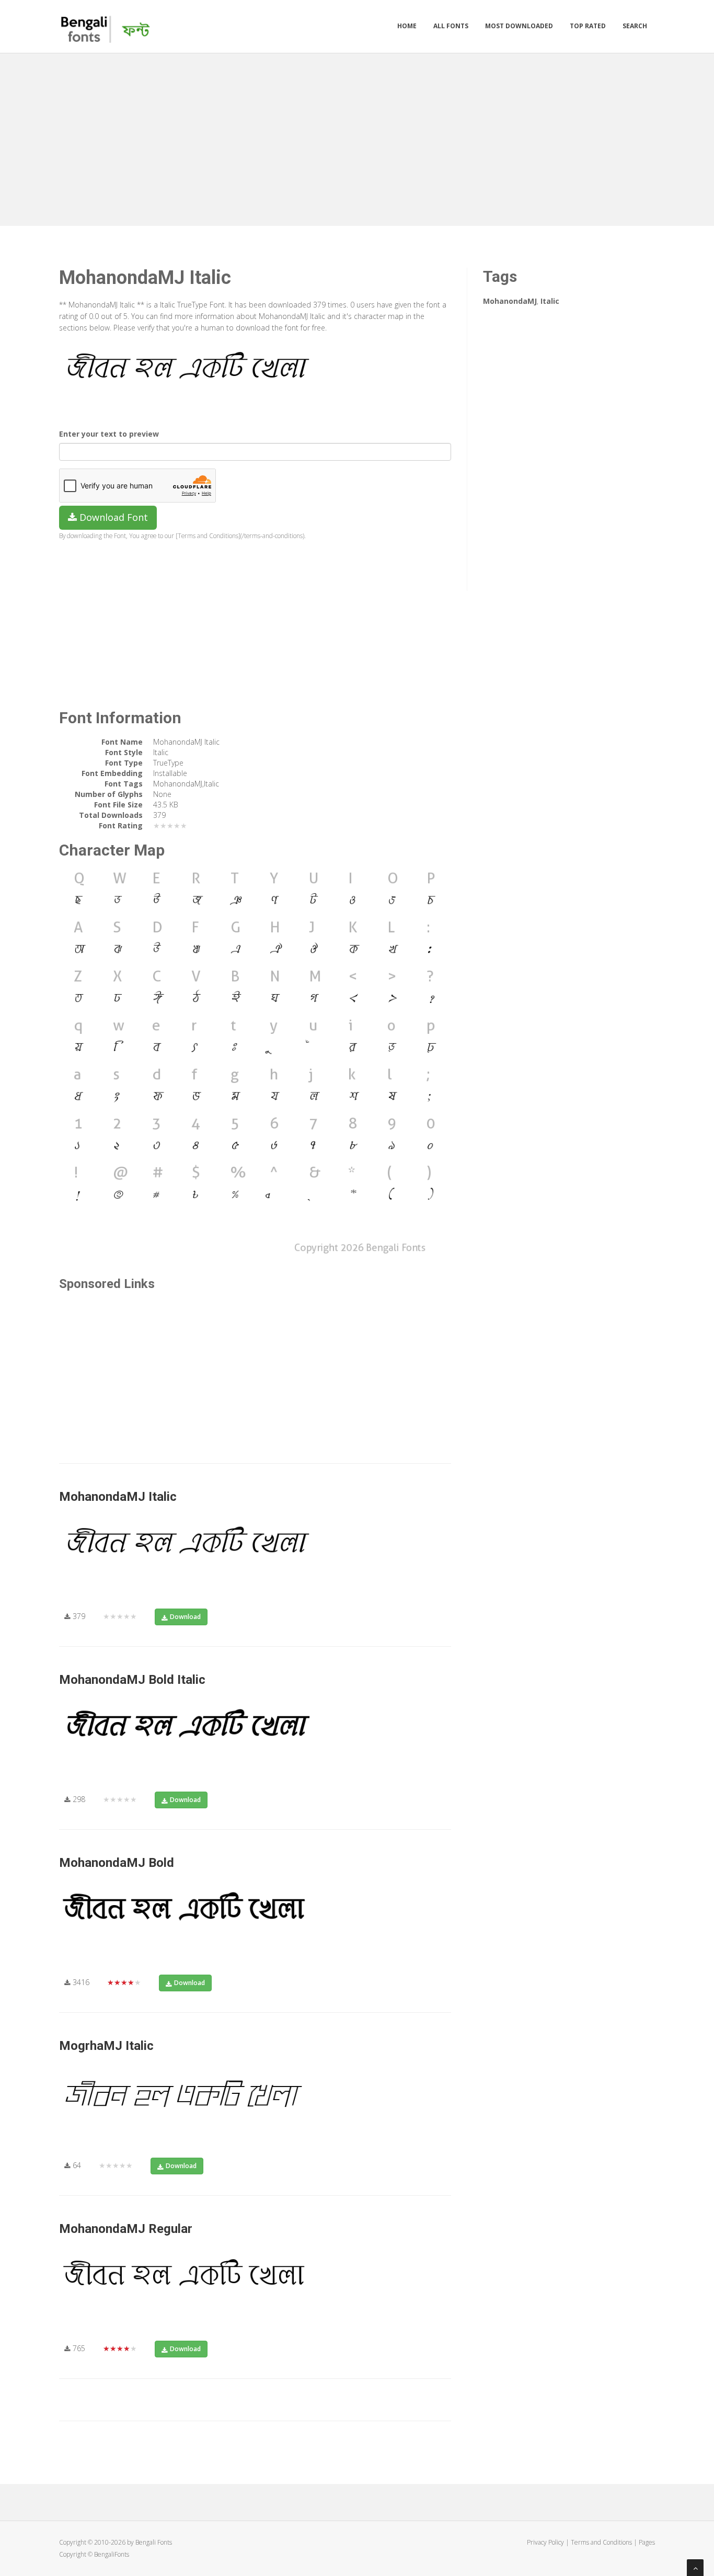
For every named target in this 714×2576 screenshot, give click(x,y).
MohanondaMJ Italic (118, 1497)
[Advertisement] (357, 137)
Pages (647, 2542)
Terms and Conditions (601, 2542)
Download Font (112, 517)
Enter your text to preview (109, 434)
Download (185, 1617)
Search (635, 26)
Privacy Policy (545, 2542)
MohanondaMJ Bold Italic (132, 1680)
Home (407, 26)
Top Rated (588, 26)
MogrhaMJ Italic (106, 2046)
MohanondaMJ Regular (126, 2229)
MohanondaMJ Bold (117, 1863)
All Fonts (451, 26)
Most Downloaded (519, 26)
